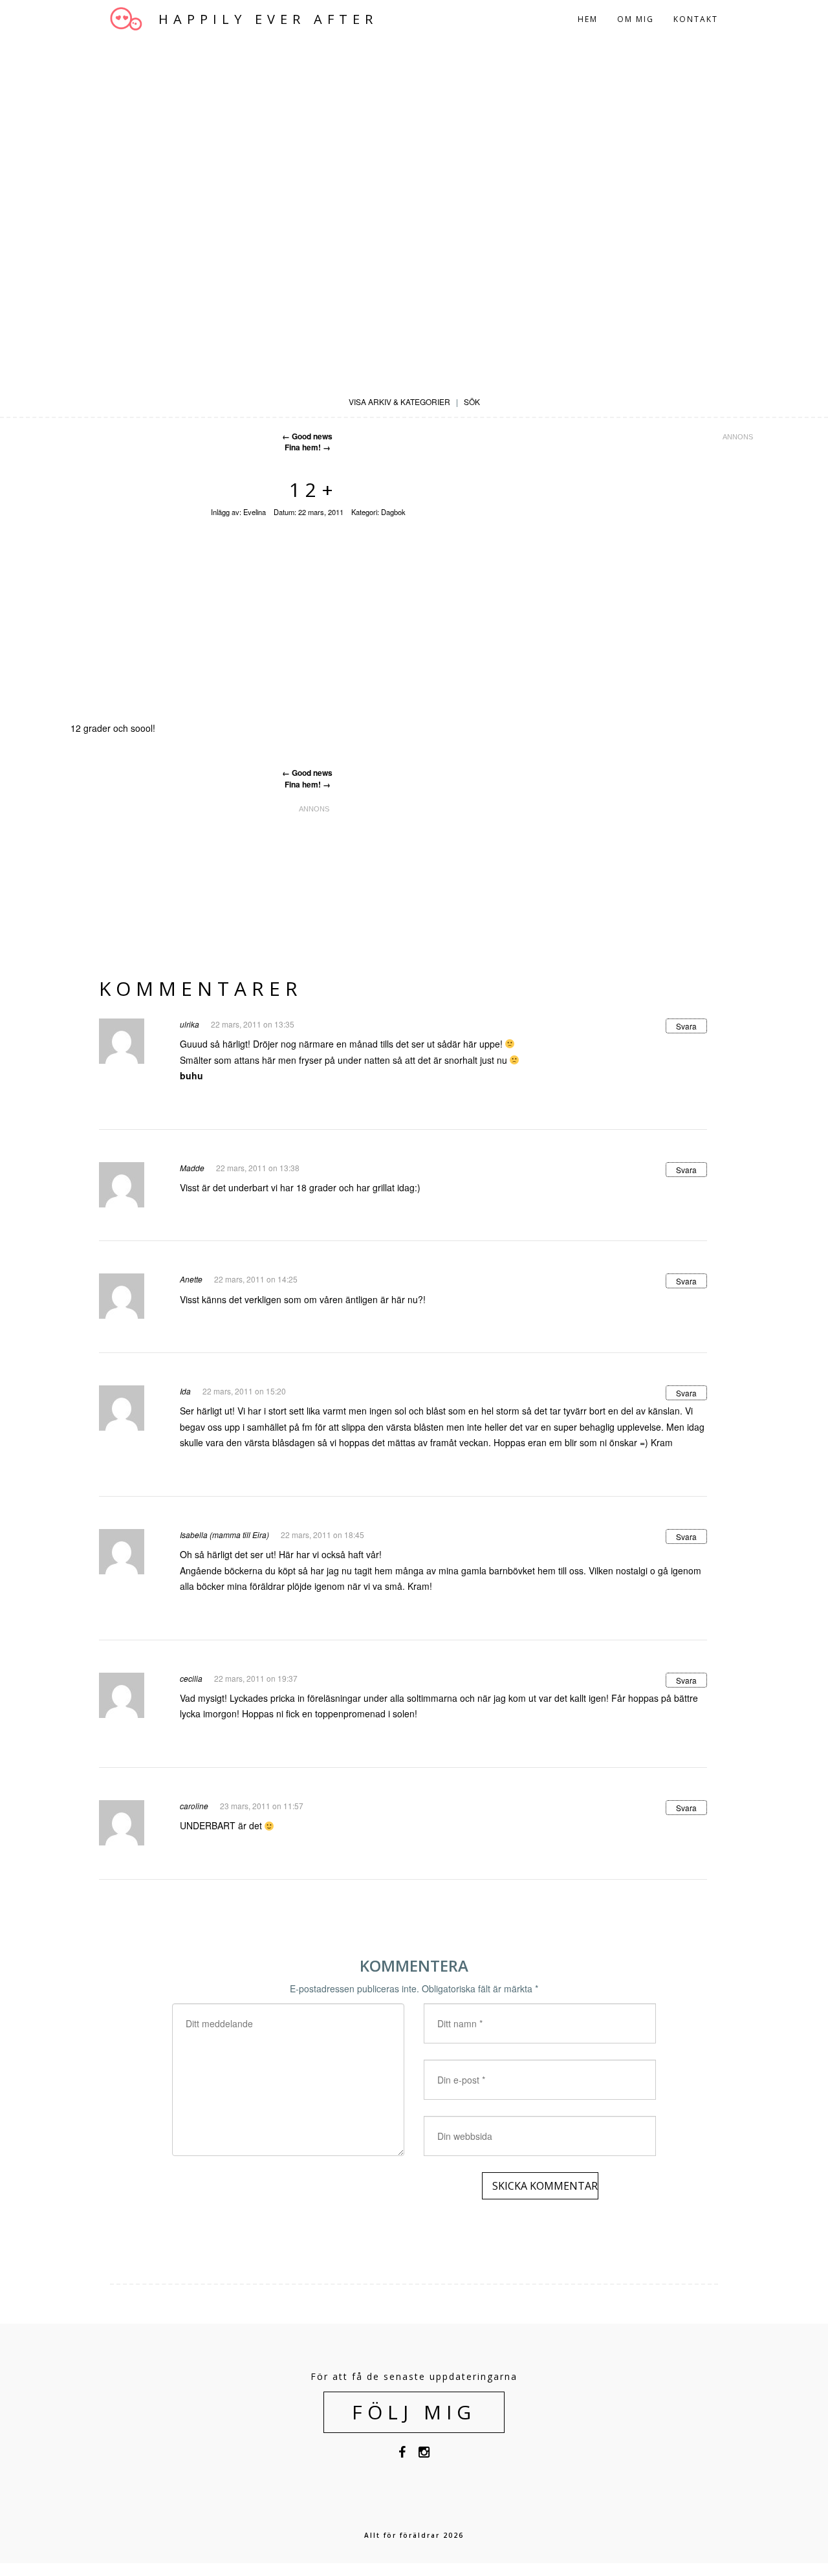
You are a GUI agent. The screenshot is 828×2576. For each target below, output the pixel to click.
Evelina (255, 512)
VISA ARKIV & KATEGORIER (399, 402)
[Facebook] (402, 2454)
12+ (314, 490)
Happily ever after (268, 19)
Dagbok (393, 512)
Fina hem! (308, 447)
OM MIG (636, 19)
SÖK (472, 402)
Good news (307, 436)
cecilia (191, 1678)
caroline (194, 1806)
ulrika (190, 1024)
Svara (686, 1026)
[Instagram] (424, 2454)
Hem (588, 19)
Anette (191, 1279)
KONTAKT (696, 19)
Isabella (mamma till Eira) (224, 1535)
